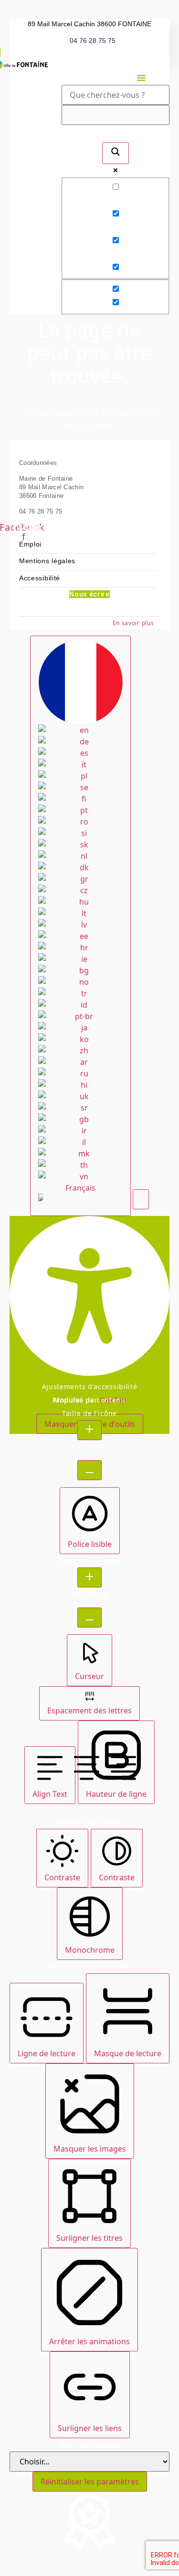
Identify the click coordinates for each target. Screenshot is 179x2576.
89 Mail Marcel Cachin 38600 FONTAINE (89, 24)
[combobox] (80, 926)
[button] (141, 78)
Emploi (30, 544)
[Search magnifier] (116, 153)
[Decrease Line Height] (89, 1618)
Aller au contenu (89, 2446)
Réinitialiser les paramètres (90, 2482)
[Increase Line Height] (89, 1577)
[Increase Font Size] (89, 1430)
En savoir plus (133, 623)
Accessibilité (40, 578)
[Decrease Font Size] (89, 1470)
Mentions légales (47, 561)
